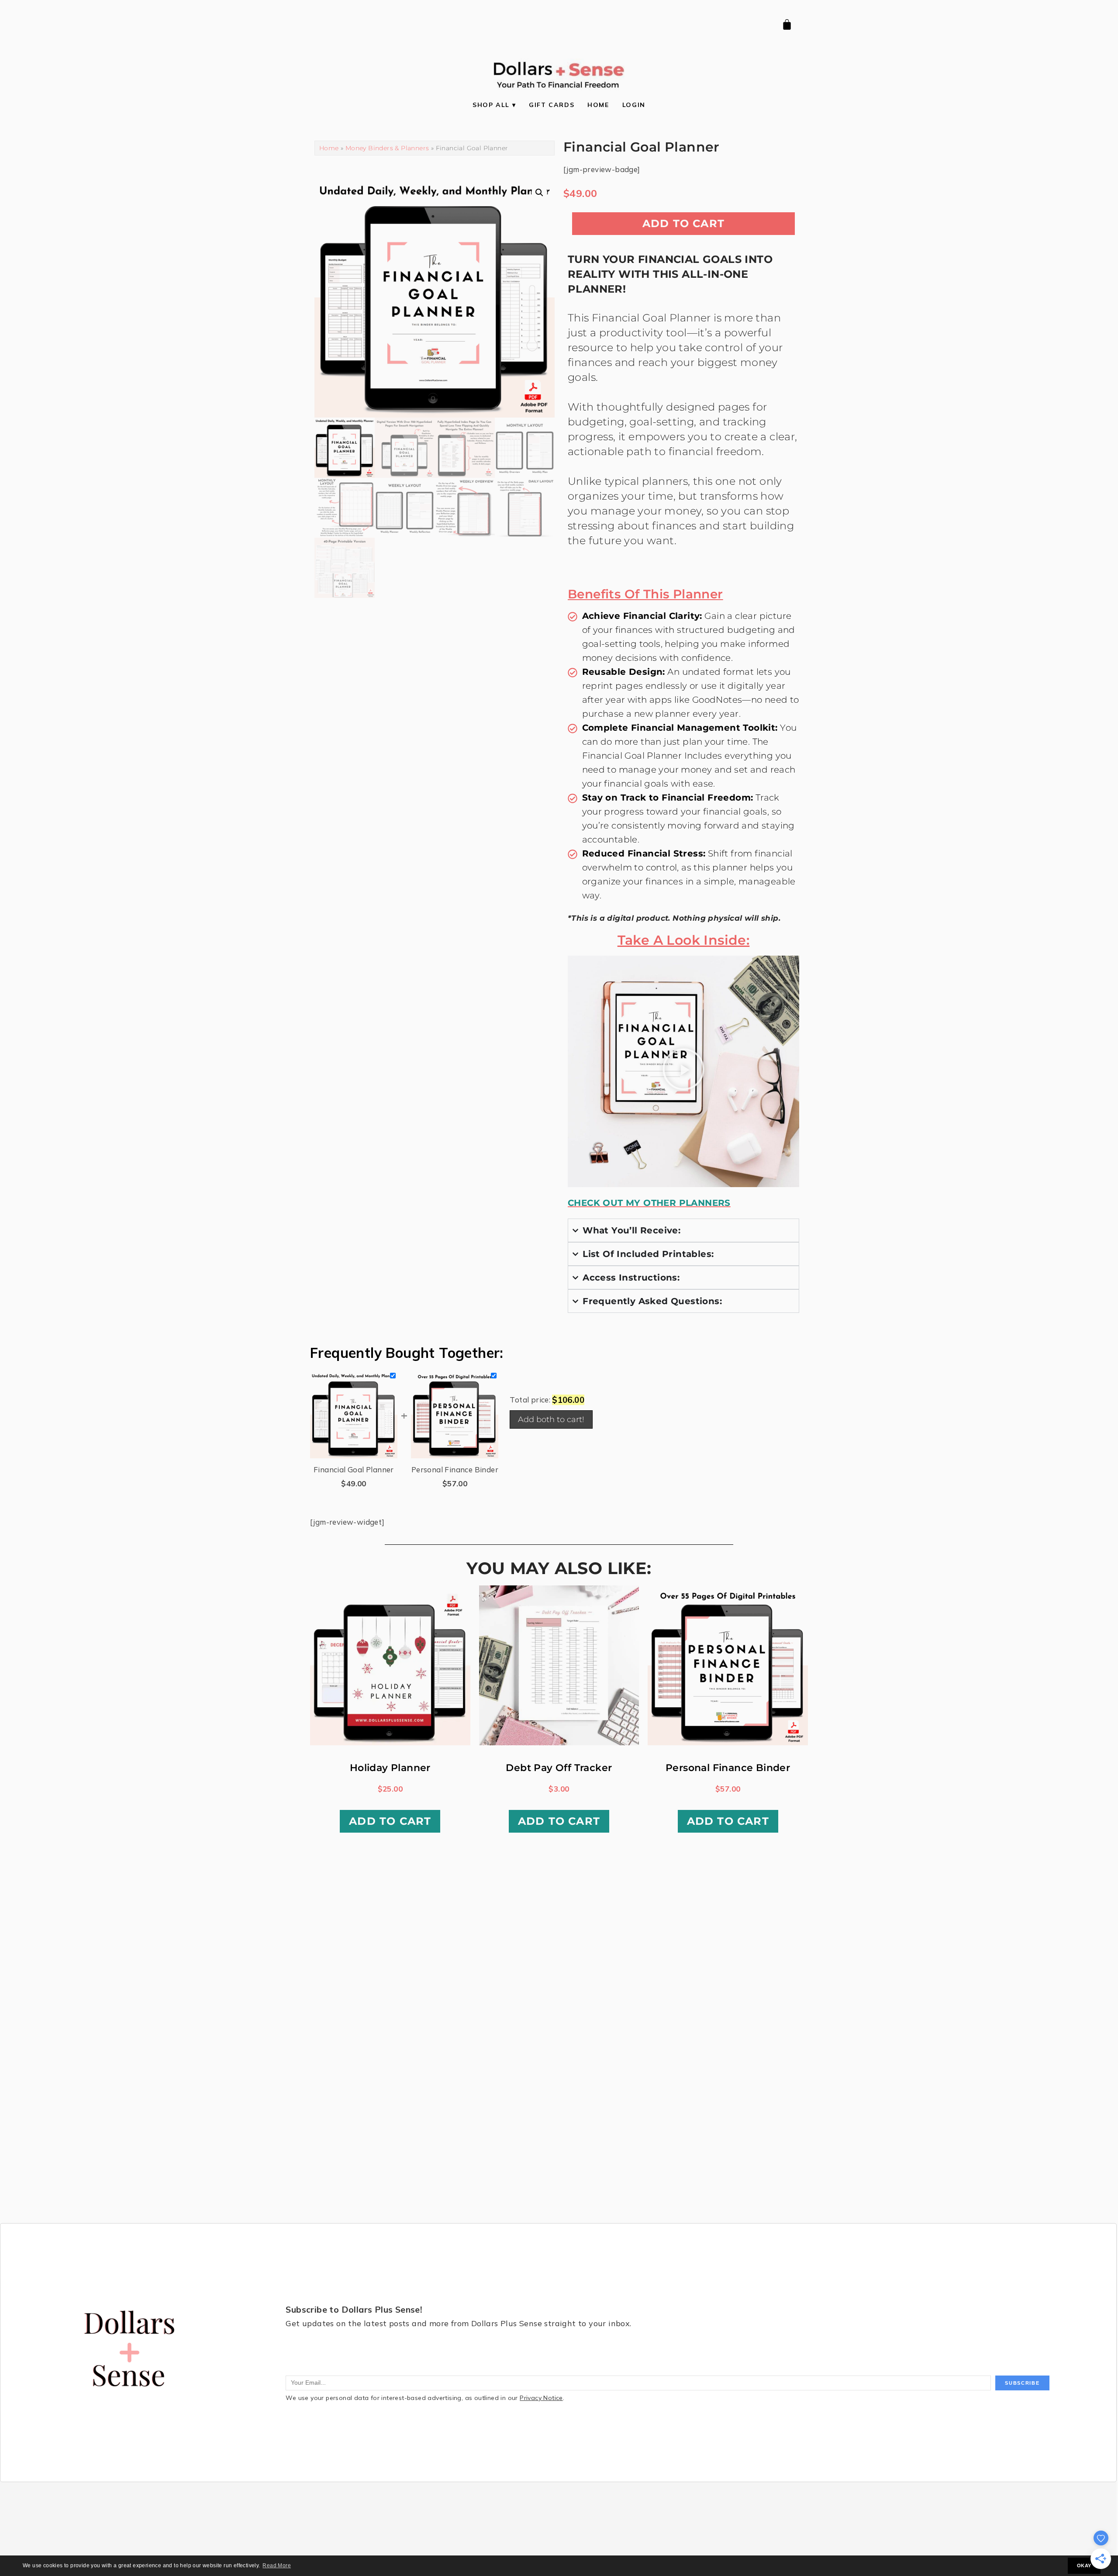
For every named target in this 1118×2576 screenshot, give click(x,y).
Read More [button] (277, 2566)
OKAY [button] (1084, 2566)
